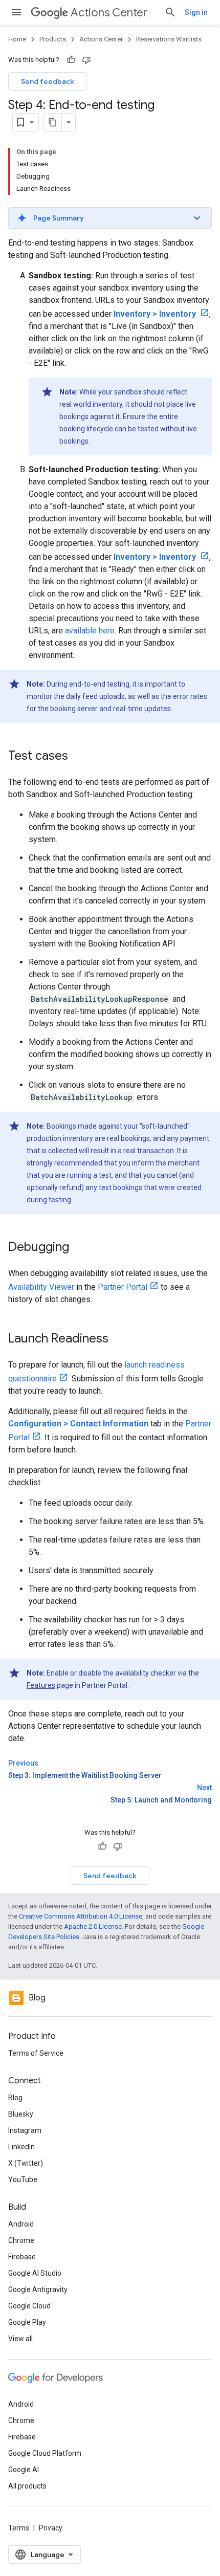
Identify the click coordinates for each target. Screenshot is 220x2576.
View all (20, 2339)
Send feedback (48, 81)
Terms (19, 2528)
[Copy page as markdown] (53, 122)
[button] (110, 218)
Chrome (21, 2240)
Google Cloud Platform (45, 2453)
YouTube (23, 2179)
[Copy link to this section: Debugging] (79, 1248)
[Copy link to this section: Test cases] (78, 757)
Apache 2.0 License (93, 1927)
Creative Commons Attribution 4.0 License (81, 1916)
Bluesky (21, 2114)
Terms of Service (36, 2053)
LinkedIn (21, 2147)
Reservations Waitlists (169, 39)
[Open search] (170, 12)
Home (17, 39)
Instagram (25, 2130)
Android (21, 2224)
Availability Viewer (41, 1287)
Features (41, 1685)
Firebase (22, 2257)
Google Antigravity (38, 2289)
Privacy (51, 2528)
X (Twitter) (26, 2163)
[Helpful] (71, 60)
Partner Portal (123, 1287)
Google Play (27, 2322)
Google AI (24, 2470)
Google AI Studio (35, 2273)
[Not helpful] (86, 60)
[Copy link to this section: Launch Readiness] (119, 1339)
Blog (15, 2098)
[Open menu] (16, 12)
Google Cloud (29, 2306)
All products (27, 2486)
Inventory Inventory (156, 314)
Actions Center (109, 13)
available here (90, 631)
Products (53, 39)
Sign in (196, 12)
